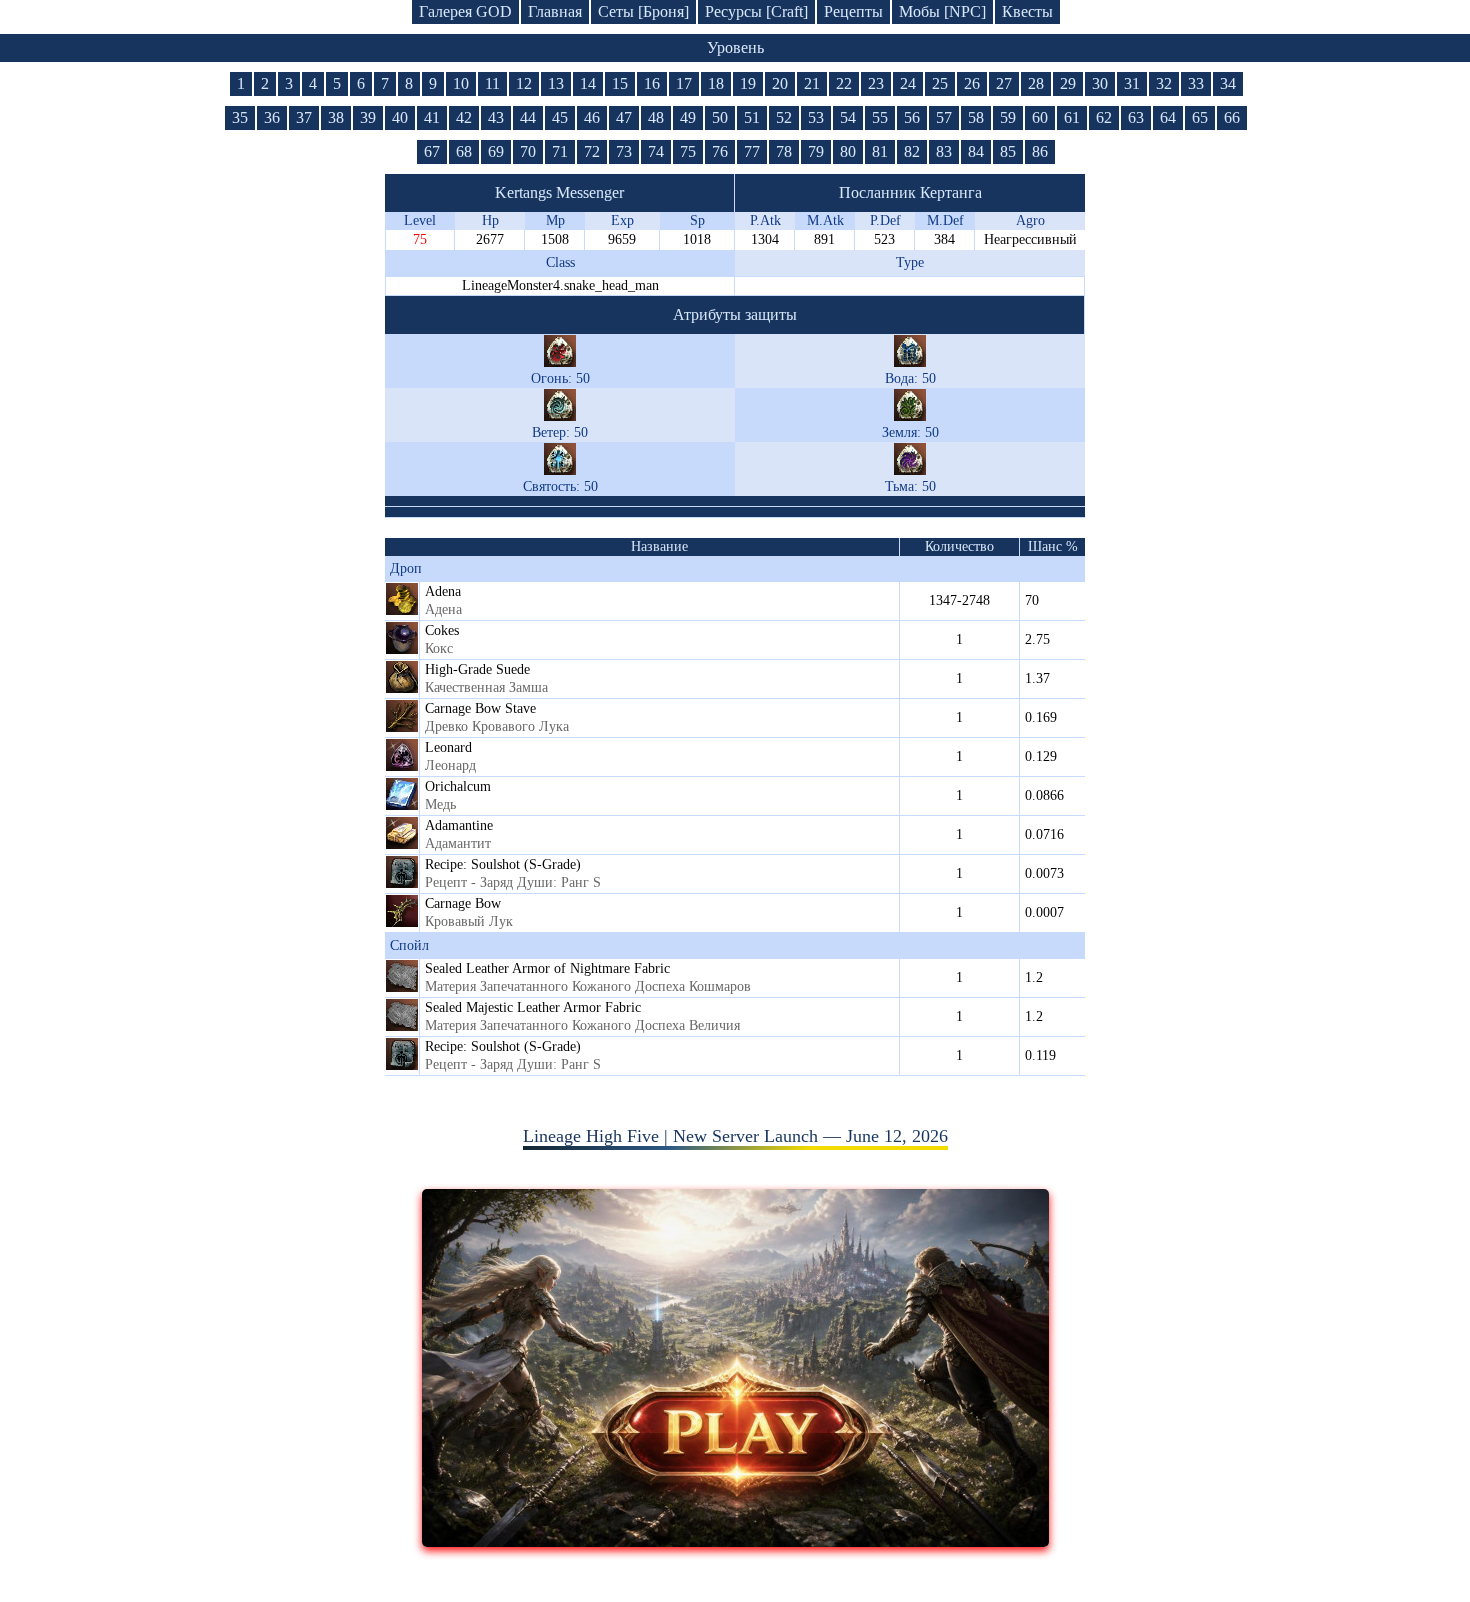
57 (944, 117)
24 (908, 83)
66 (1232, 117)
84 (976, 151)
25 (940, 83)
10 (461, 83)
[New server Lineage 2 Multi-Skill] (735, 1541)
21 (812, 83)
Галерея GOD (465, 11)
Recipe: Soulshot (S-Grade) (503, 864)
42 (464, 117)
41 (432, 117)
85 (1008, 151)
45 (560, 117)
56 (912, 117)
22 (844, 83)
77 (752, 151)
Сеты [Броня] (643, 11)
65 (1200, 117)
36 (272, 117)
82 (912, 151)
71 (560, 151)
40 (400, 117)
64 (1168, 117)
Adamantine (459, 825)
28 (1036, 83)
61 (1072, 117)
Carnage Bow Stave (480, 708)
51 (752, 117)
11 (492, 83)
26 (972, 83)
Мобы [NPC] (942, 11)
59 (1008, 117)
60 (1040, 117)
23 (876, 83)
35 (240, 117)
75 (688, 151)
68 (464, 151)
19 (748, 83)
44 (528, 117)
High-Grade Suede (477, 669)
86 (1040, 151)
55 (880, 117)
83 (944, 151)
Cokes (442, 630)
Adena (443, 591)
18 (716, 83)
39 (368, 117)
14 (588, 83)
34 (1228, 83)
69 (496, 151)
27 (1004, 83)
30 (1100, 83)
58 (976, 117)
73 (624, 151)
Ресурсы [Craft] (756, 11)
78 (784, 151)
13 (556, 83)
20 (780, 83)
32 (1164, 83)
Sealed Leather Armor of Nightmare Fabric (547, 968)
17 (684, 83)
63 (1136, 117)
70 (528, 151)
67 (432, 151)
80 (848, 151)
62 (1104, 117)
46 (592, 117)
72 (592, 151)
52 (784, 117)
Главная (555, 11)
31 (1132, 83)
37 (304, 117)
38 (336, 117)
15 (620, 83)
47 (624, 117)
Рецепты (853, 11)
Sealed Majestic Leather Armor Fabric (533, 1007)
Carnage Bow (463, 903)
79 (816, 151)
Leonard (448, 747)
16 (652, 83)
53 (816, 117)
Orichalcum (458, 786)
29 (1068, 83)
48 (656, 117)
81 (880, 151)
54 (848, 117)
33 (1196, 83)
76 (720, 151)
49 (688, 117)
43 (496, 117)
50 (720, 117)
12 (524, 83)
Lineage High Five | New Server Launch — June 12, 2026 (735, 1136)
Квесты (1027, 11)
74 (656, 151)
